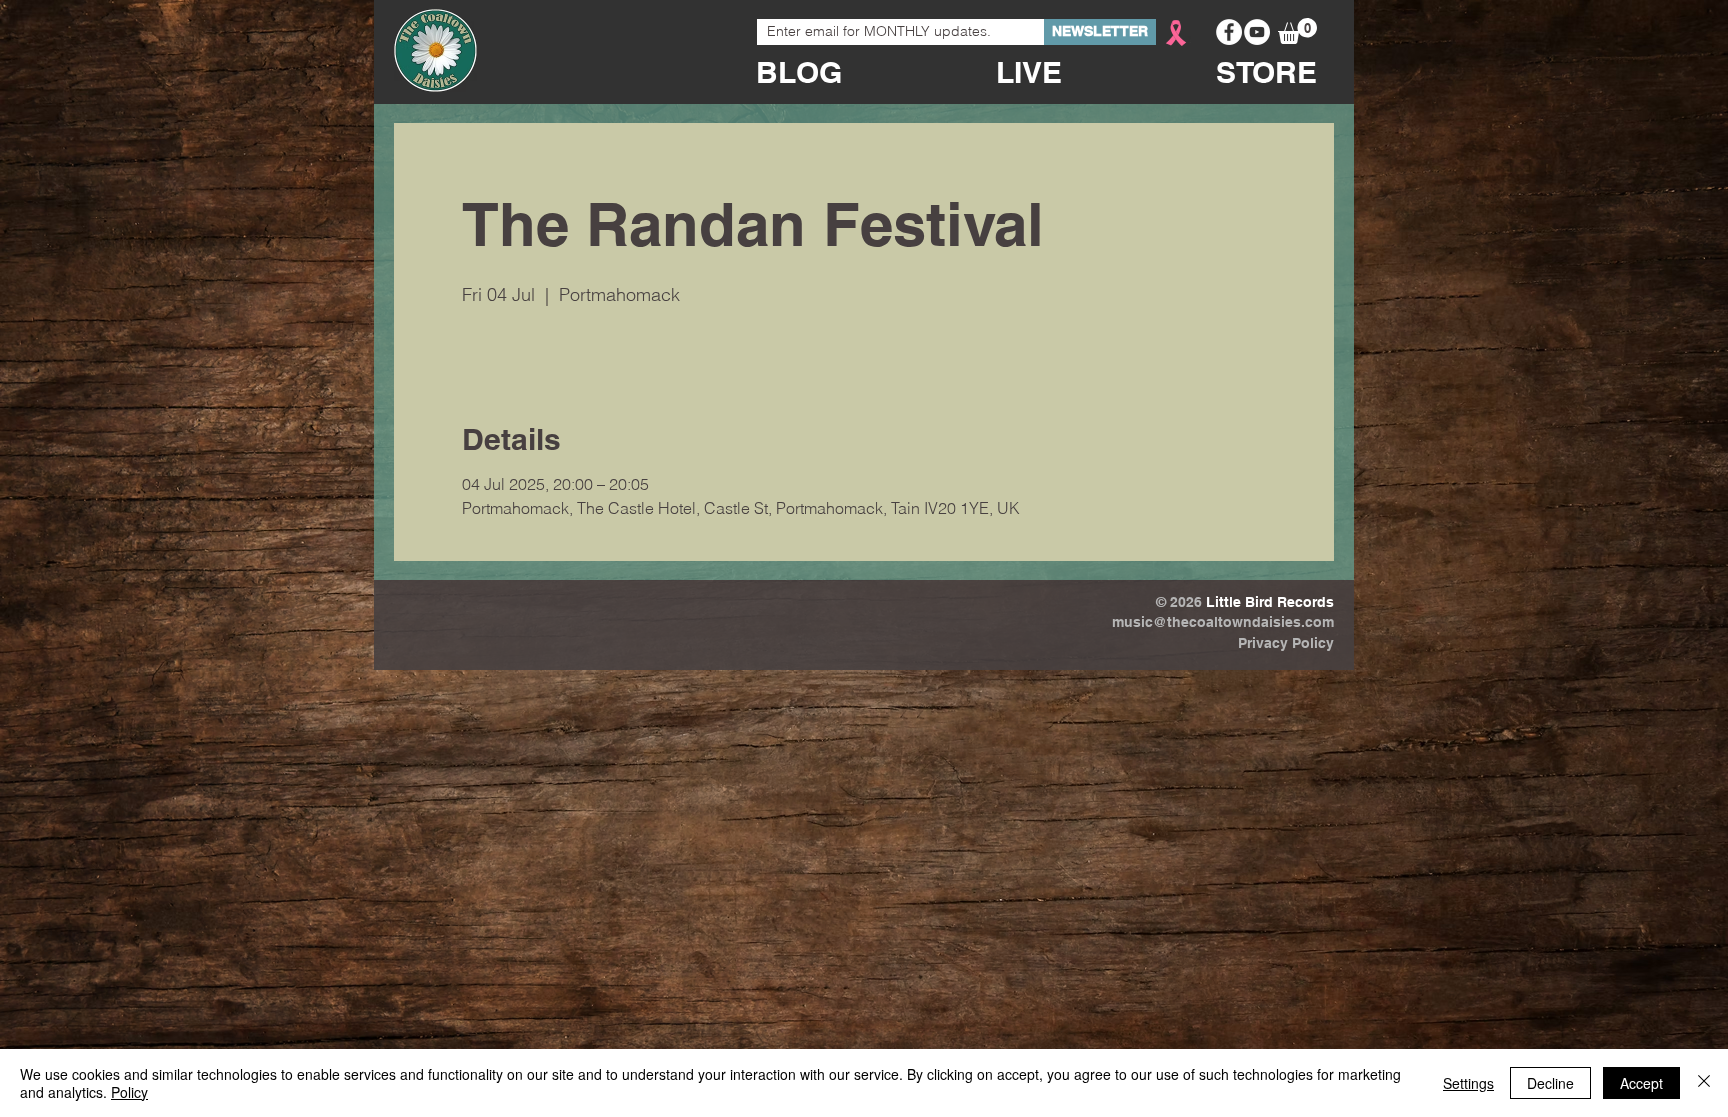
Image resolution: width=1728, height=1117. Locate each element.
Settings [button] (1468, 1083)
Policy (129, 1092)
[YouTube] (1257, 32)
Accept (1641, 1083)
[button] (1297, 31)
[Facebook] (1229, 32)
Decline (1550, 1083)
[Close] (1704, 1083)
